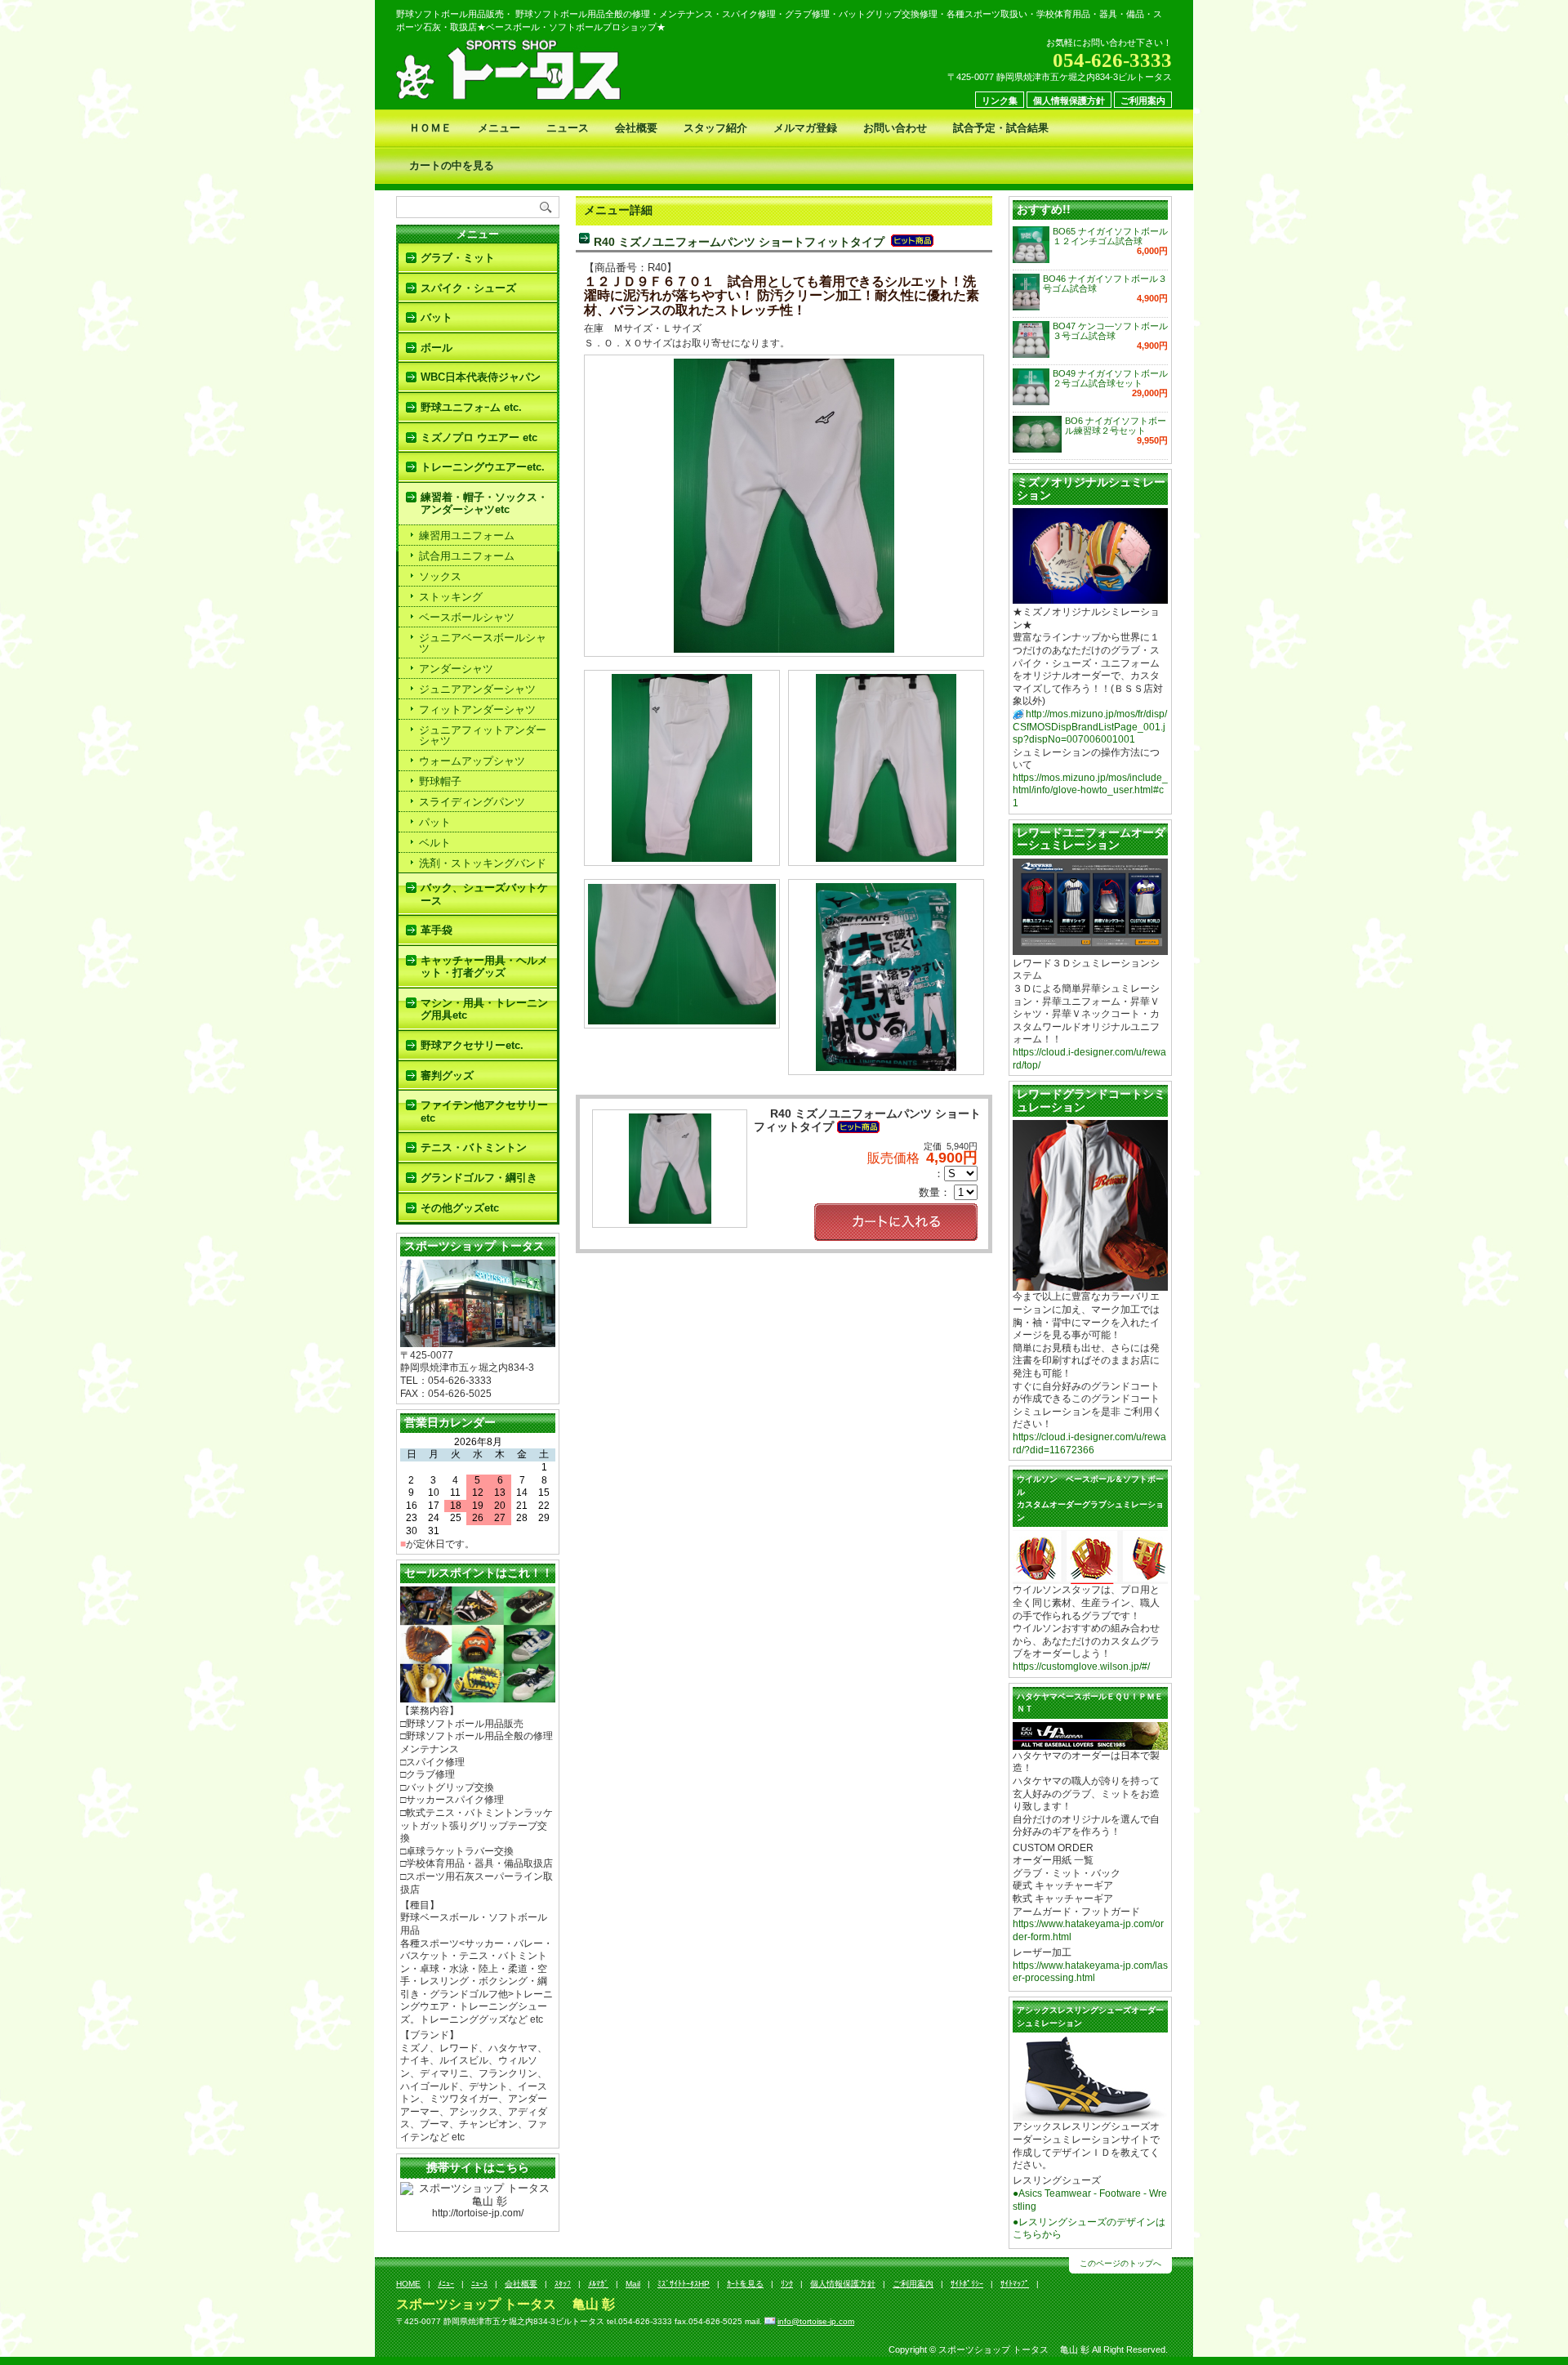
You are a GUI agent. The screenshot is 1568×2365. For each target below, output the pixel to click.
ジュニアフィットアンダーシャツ (483, 735)
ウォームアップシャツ (472, 761)
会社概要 (636, 128)
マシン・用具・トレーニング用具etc (484, 1009)
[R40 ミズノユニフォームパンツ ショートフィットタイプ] (784, 647)
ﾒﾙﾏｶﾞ (598, 2284)
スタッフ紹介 (715, 128)
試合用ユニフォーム (467, 556)
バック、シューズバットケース (484, 894)
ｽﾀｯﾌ (563, 2284)
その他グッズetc (460, 1208)
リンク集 (1000, 100)
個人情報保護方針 (1069, 100)
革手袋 (437, 930)
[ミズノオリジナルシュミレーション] (1090, 598)
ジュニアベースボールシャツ (483, 643)
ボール (437, 348)
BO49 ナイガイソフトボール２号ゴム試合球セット (1110, 378)
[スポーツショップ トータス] (478, 1340)
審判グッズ (447, 1075)
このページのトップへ (1120, 2263)
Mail (633, 2284)
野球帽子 (440, 781)
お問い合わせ (895, 128)
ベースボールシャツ (467, 617)
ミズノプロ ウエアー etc (479, 437)
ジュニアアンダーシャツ (477, 689)
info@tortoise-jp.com (816, 2321)
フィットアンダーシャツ (477, 709)
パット (435, 822)
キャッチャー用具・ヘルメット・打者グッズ (484, 967)
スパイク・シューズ (468, 288)
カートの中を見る (452, 165)
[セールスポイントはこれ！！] (478, 1696)
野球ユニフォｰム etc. (471, 407)
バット (437, 317)
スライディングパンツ (472, 802)
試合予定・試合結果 (1001, 128)
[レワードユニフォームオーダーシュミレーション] (1090, 948)
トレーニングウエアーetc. (483, 467)
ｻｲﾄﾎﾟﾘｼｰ (967, 2284)
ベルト (435, 843)
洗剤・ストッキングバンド (483, 863)
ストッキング (451, 597)
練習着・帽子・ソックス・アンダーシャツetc (484, 504)
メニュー (499, 128)
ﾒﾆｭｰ (446, 2284)
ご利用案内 (1143, 100)
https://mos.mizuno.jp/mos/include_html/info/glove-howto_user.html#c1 (1090, 790)
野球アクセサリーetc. (472, 1045)
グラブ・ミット (458, 258)
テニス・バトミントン (474, 1147)
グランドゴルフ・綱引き (479, 1178)
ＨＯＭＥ (430, 128)
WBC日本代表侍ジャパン (481, 377)
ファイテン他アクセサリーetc (484, 1111)
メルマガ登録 (805, 128)
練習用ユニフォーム (467, 535)
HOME (408, 2284)
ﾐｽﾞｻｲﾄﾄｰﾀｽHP (684, 2284)
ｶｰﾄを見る (745, 2284)
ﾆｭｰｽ (479, 2284)
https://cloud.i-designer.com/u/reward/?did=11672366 (1089, 1444)
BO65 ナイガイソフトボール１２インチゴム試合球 (1110, 236)
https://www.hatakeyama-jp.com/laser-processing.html (1090, 1972)
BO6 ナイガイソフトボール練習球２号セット (1116, 426)
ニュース (568, 128)
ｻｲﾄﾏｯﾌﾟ (1015, 2284)
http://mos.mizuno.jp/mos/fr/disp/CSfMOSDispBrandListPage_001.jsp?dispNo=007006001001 (1090, 727)
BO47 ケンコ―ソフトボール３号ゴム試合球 (1110, 331)
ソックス (440, 576)
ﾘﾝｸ (787, 2284)
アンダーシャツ (456, 669)
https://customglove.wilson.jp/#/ (1081, 1667)
